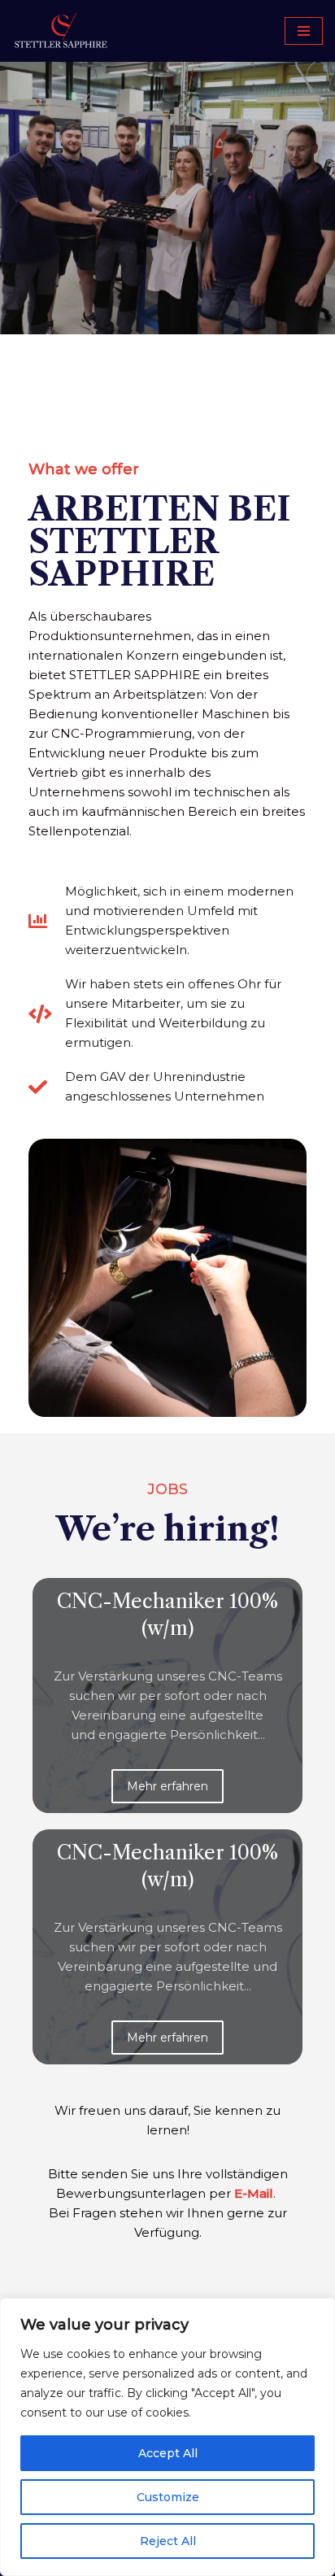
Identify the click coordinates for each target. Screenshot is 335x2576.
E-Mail (254, 2193)
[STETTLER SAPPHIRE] (61, 31)
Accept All (168, 2453)
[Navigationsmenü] (304, 31)
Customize (168, 2497)
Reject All (168, 2541)
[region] (167, 2437)
